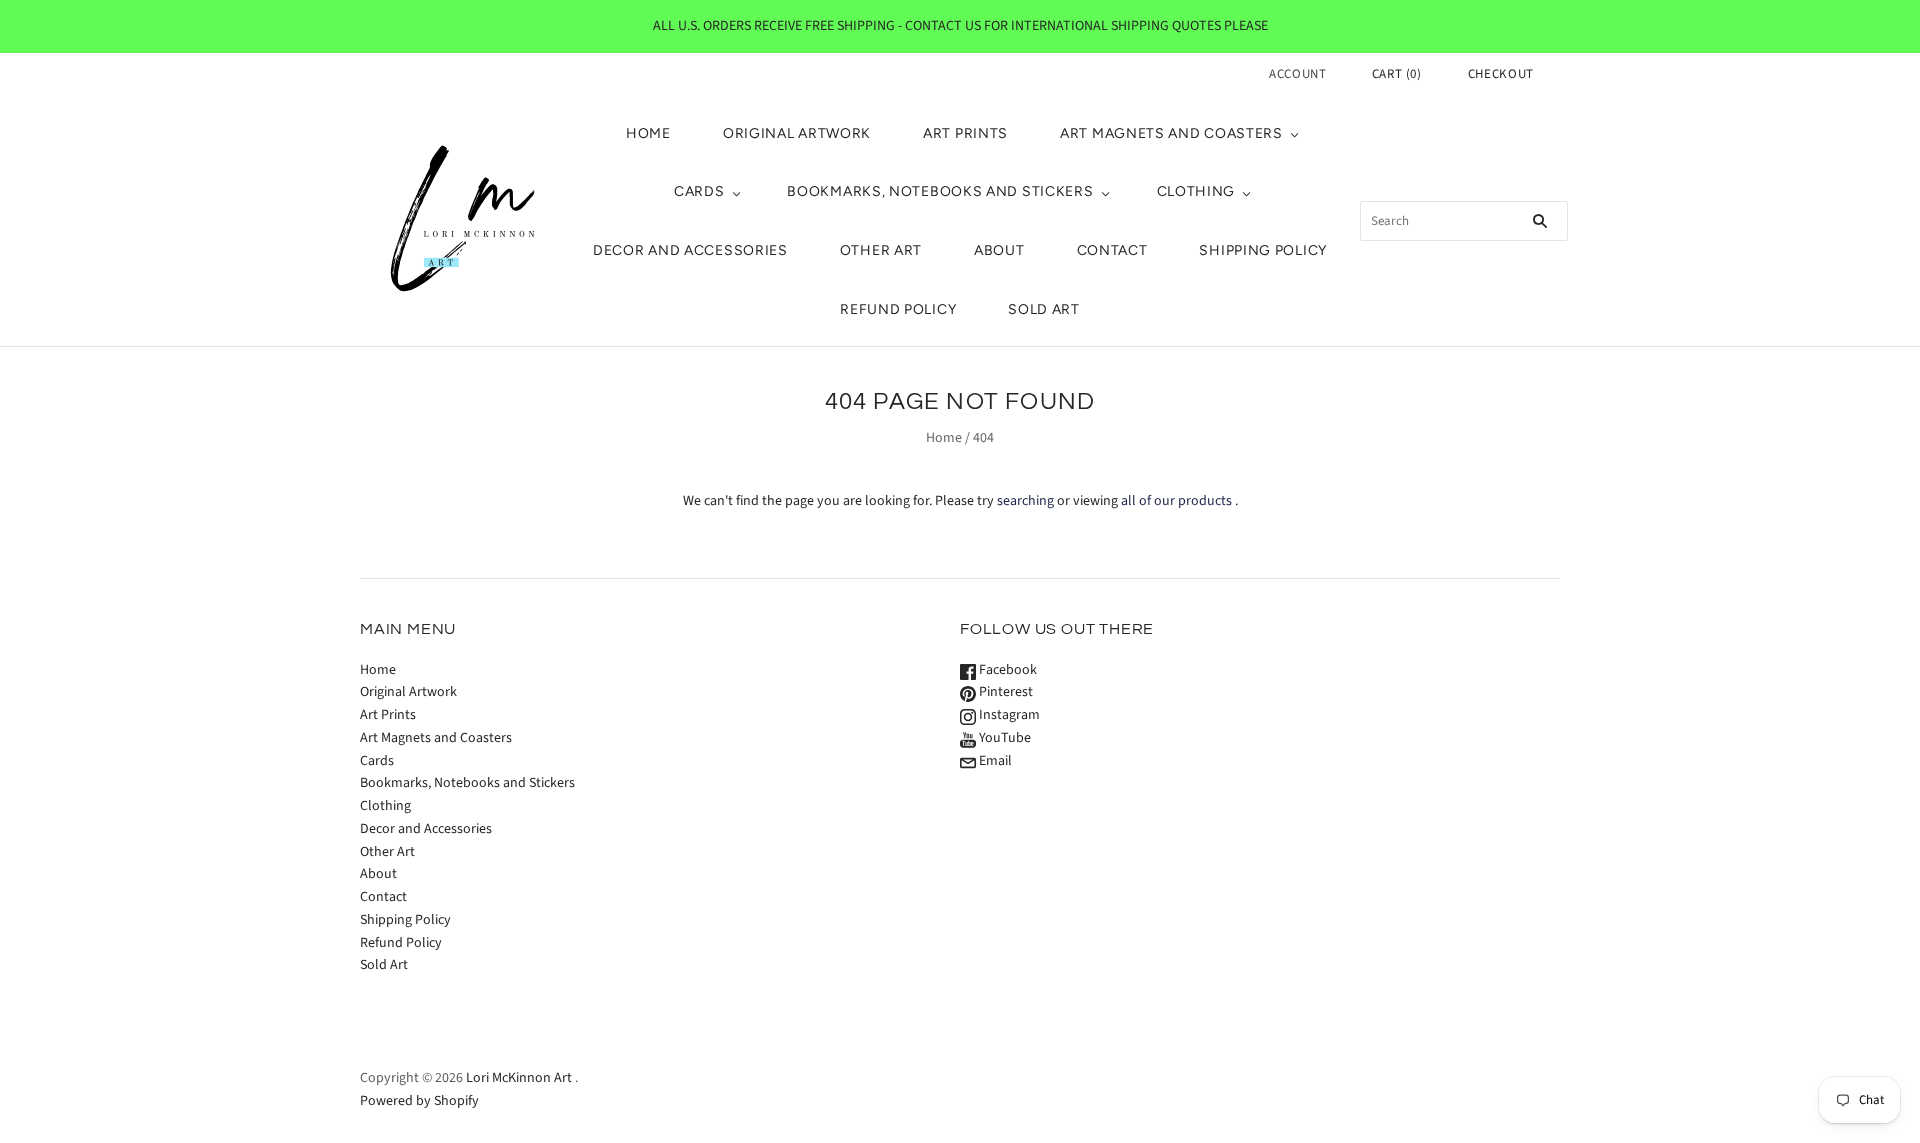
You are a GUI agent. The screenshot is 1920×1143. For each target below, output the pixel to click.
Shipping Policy (1263, 250)
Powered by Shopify (419, 1101)
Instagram (1008, 715)
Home (648, 133)
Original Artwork (797, 133)
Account (1298, 74)
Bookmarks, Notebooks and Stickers (940, 191)
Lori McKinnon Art (519, 1078)
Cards (699, 191)
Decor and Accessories (690, 250)
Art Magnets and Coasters (1171, 133)
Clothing (1196, 191)
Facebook (1006, 670)
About (999, 250)
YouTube (1003, 738)
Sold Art (1044, 309)
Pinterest (1004, 692)
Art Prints (965, 133)
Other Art (881, 250)
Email (994, 761)
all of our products (1176, 501)
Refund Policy (898, 309)
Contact (1112, 250)
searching (1025, 501)
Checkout (1501, 74)
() (1397, 74)
